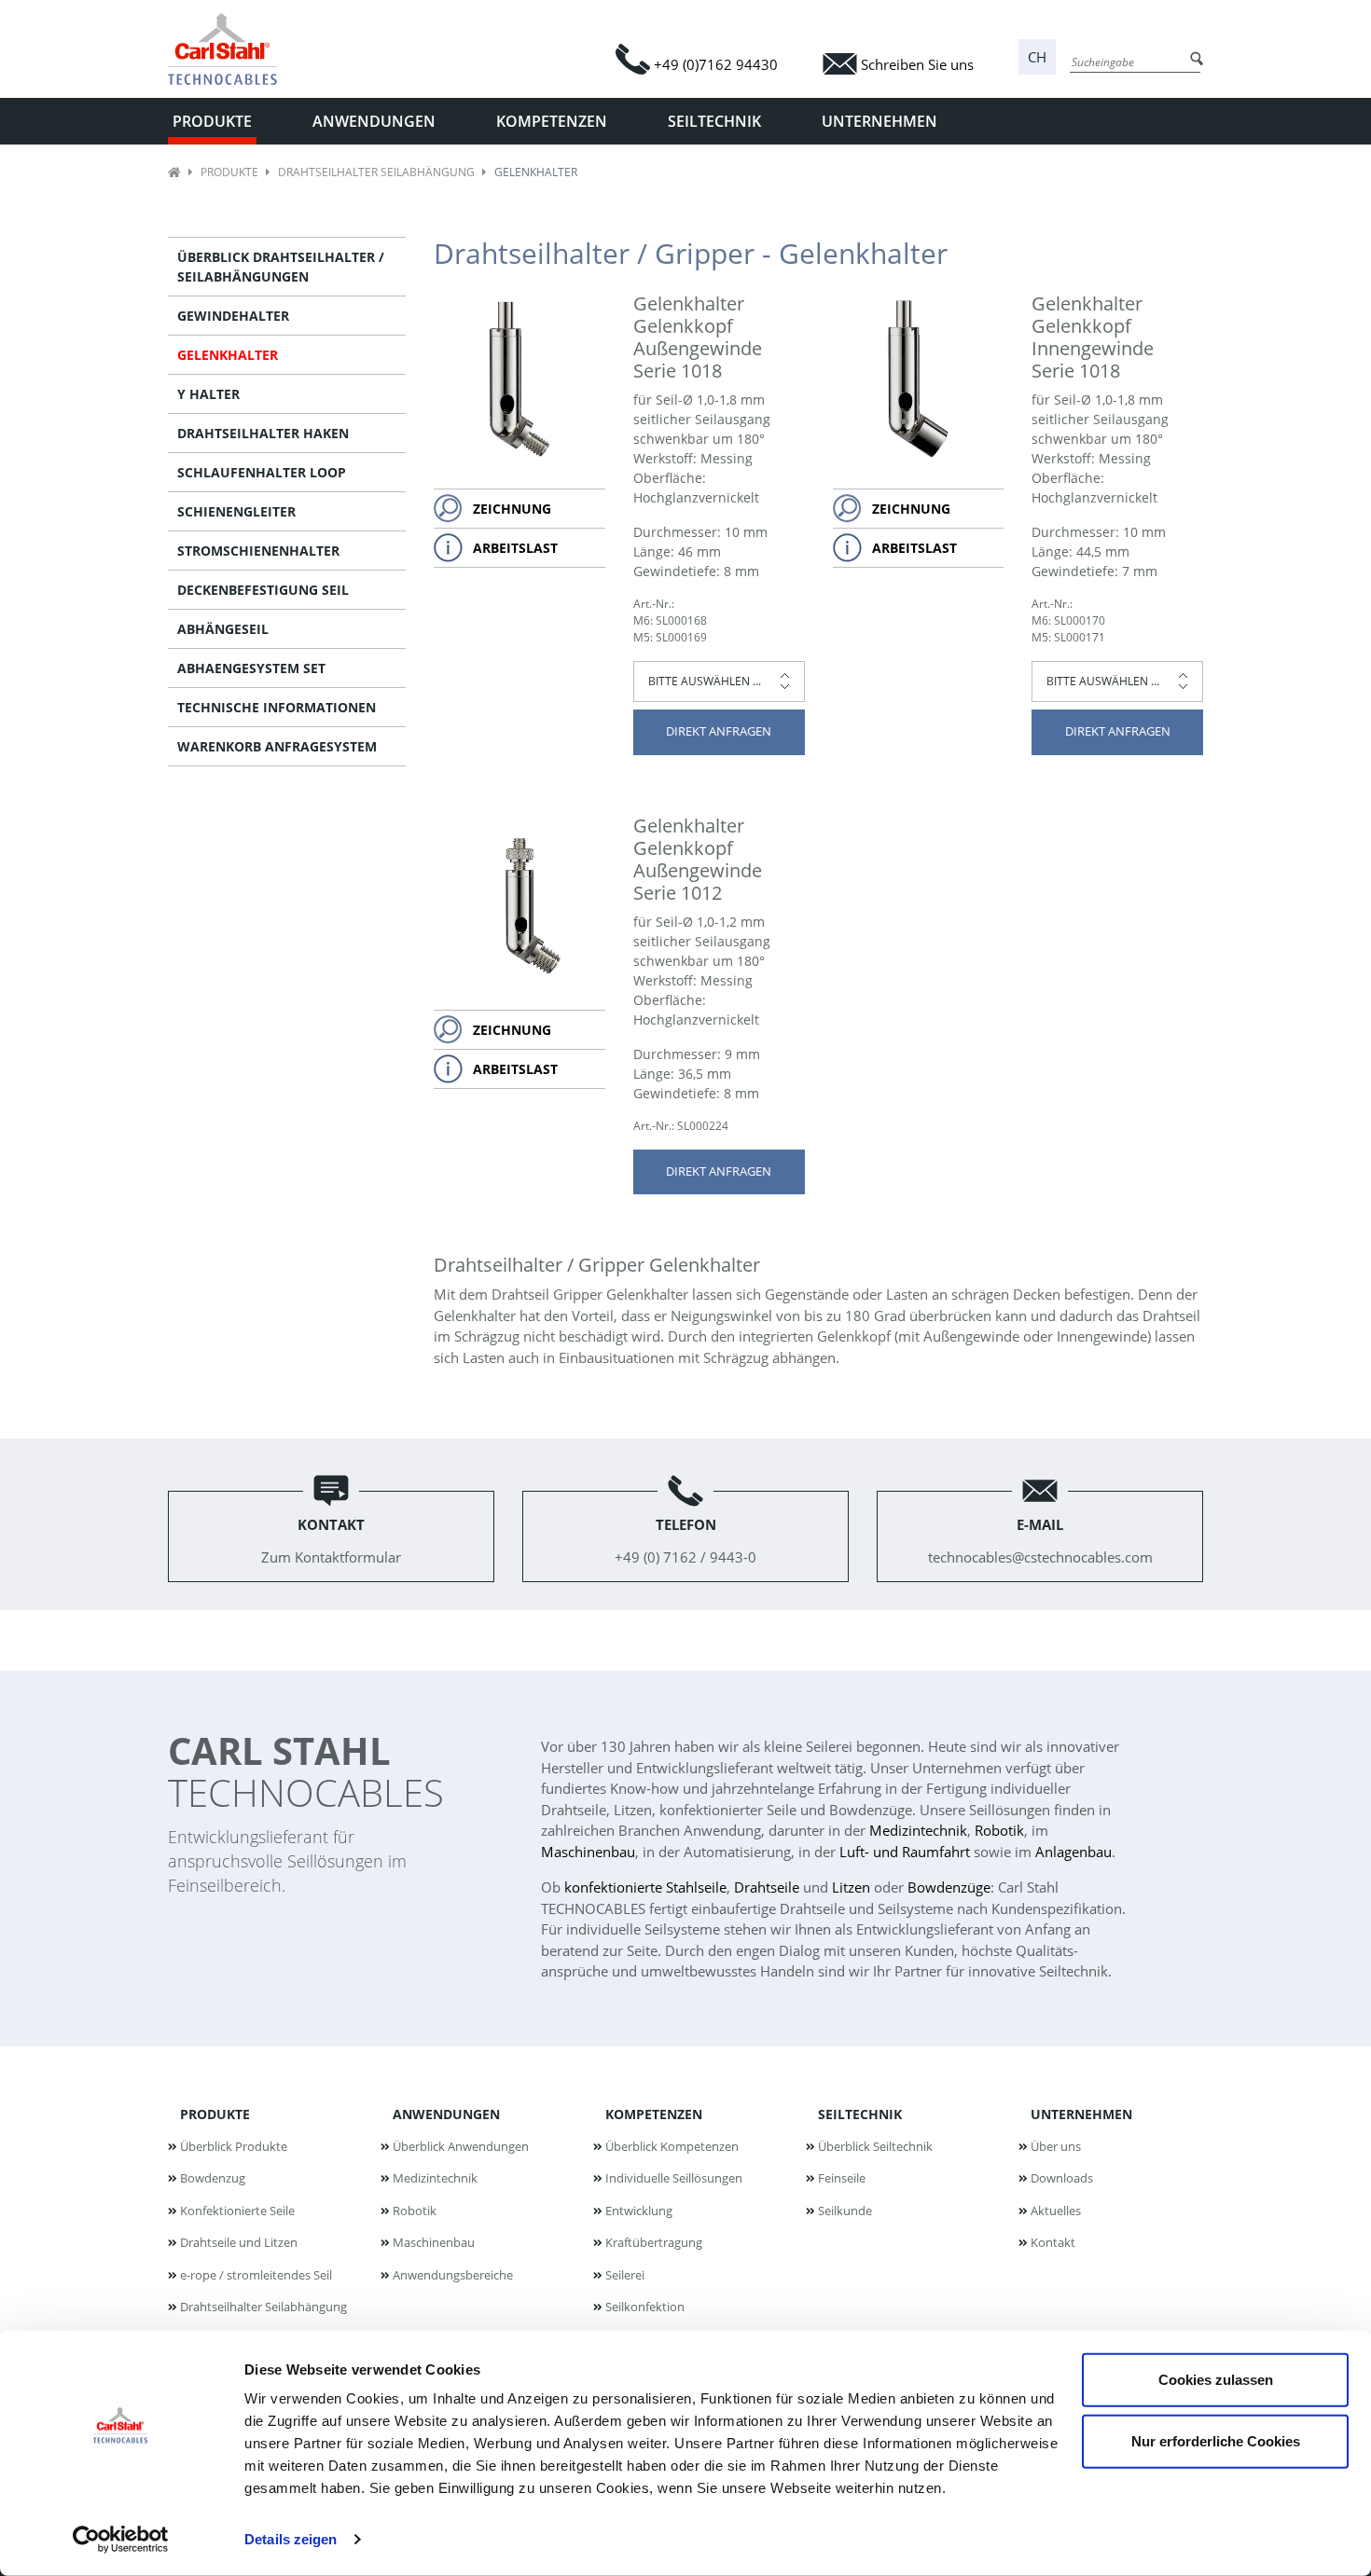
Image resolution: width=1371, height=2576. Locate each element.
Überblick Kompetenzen (672, 2146)
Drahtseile (767, 1887)
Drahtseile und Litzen (239, 2242)
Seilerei (625, 2275)
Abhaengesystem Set (251, 668)
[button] (1037, 57)
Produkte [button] (212, 121)
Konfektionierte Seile (237, 2211)
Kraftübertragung (654, 2242)
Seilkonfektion (645, 2307)
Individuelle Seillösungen (674, 2178)
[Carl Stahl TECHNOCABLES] (230, 49)
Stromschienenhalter (258, 551)
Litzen (851, 1887)
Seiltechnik (860, 2114)
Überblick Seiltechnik (875, 2146)
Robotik (999, 1830)
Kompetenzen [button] (552, 121)
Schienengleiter (236, 511)
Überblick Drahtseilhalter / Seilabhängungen (281, 267)
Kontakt (1053, 2242)
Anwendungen (446, 2114)
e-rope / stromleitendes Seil (256, 2275)
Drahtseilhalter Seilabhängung (376, 172)
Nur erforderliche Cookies (1216, 2440)
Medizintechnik (918, 1830)
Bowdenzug (213, 2178)
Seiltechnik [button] (714, 121)
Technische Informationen (277, 707)
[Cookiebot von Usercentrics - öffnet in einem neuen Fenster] (121, 2540)
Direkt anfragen (719, 731)
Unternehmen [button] (879, 121)
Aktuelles (1056, 2211)
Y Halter (208, 394)
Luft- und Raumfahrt (905, 1852)
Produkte (229, 172)
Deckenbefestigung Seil (263, 590)
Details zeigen (291, 2539)
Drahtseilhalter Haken (263, 433)
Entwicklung (639, 2211)
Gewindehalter (233, 316)
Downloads (1062, 2178)
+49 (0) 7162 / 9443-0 (685, 1541)
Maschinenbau (588, 1852)
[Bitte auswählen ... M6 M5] (719, 682)
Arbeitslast (515, 548)
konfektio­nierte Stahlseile (645, 1887)
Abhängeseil (223, 629)
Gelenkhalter (228, 355)
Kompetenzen (654, 2114)
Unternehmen (1081, 2114)
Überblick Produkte (234, 2146)
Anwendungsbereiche (453, 2275)
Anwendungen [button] (374, 121)
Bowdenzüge (949, 1887)
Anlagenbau (1073, 1852)
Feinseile (842, 2178)
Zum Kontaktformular (331, 1541)
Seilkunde (845, 2211)
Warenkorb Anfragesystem (277, 746)
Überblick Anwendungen (461, 2146)
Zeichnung (512, 509)
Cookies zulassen (1216, 2380)
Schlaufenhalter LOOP (262, 472)
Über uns (1056, 2146)
